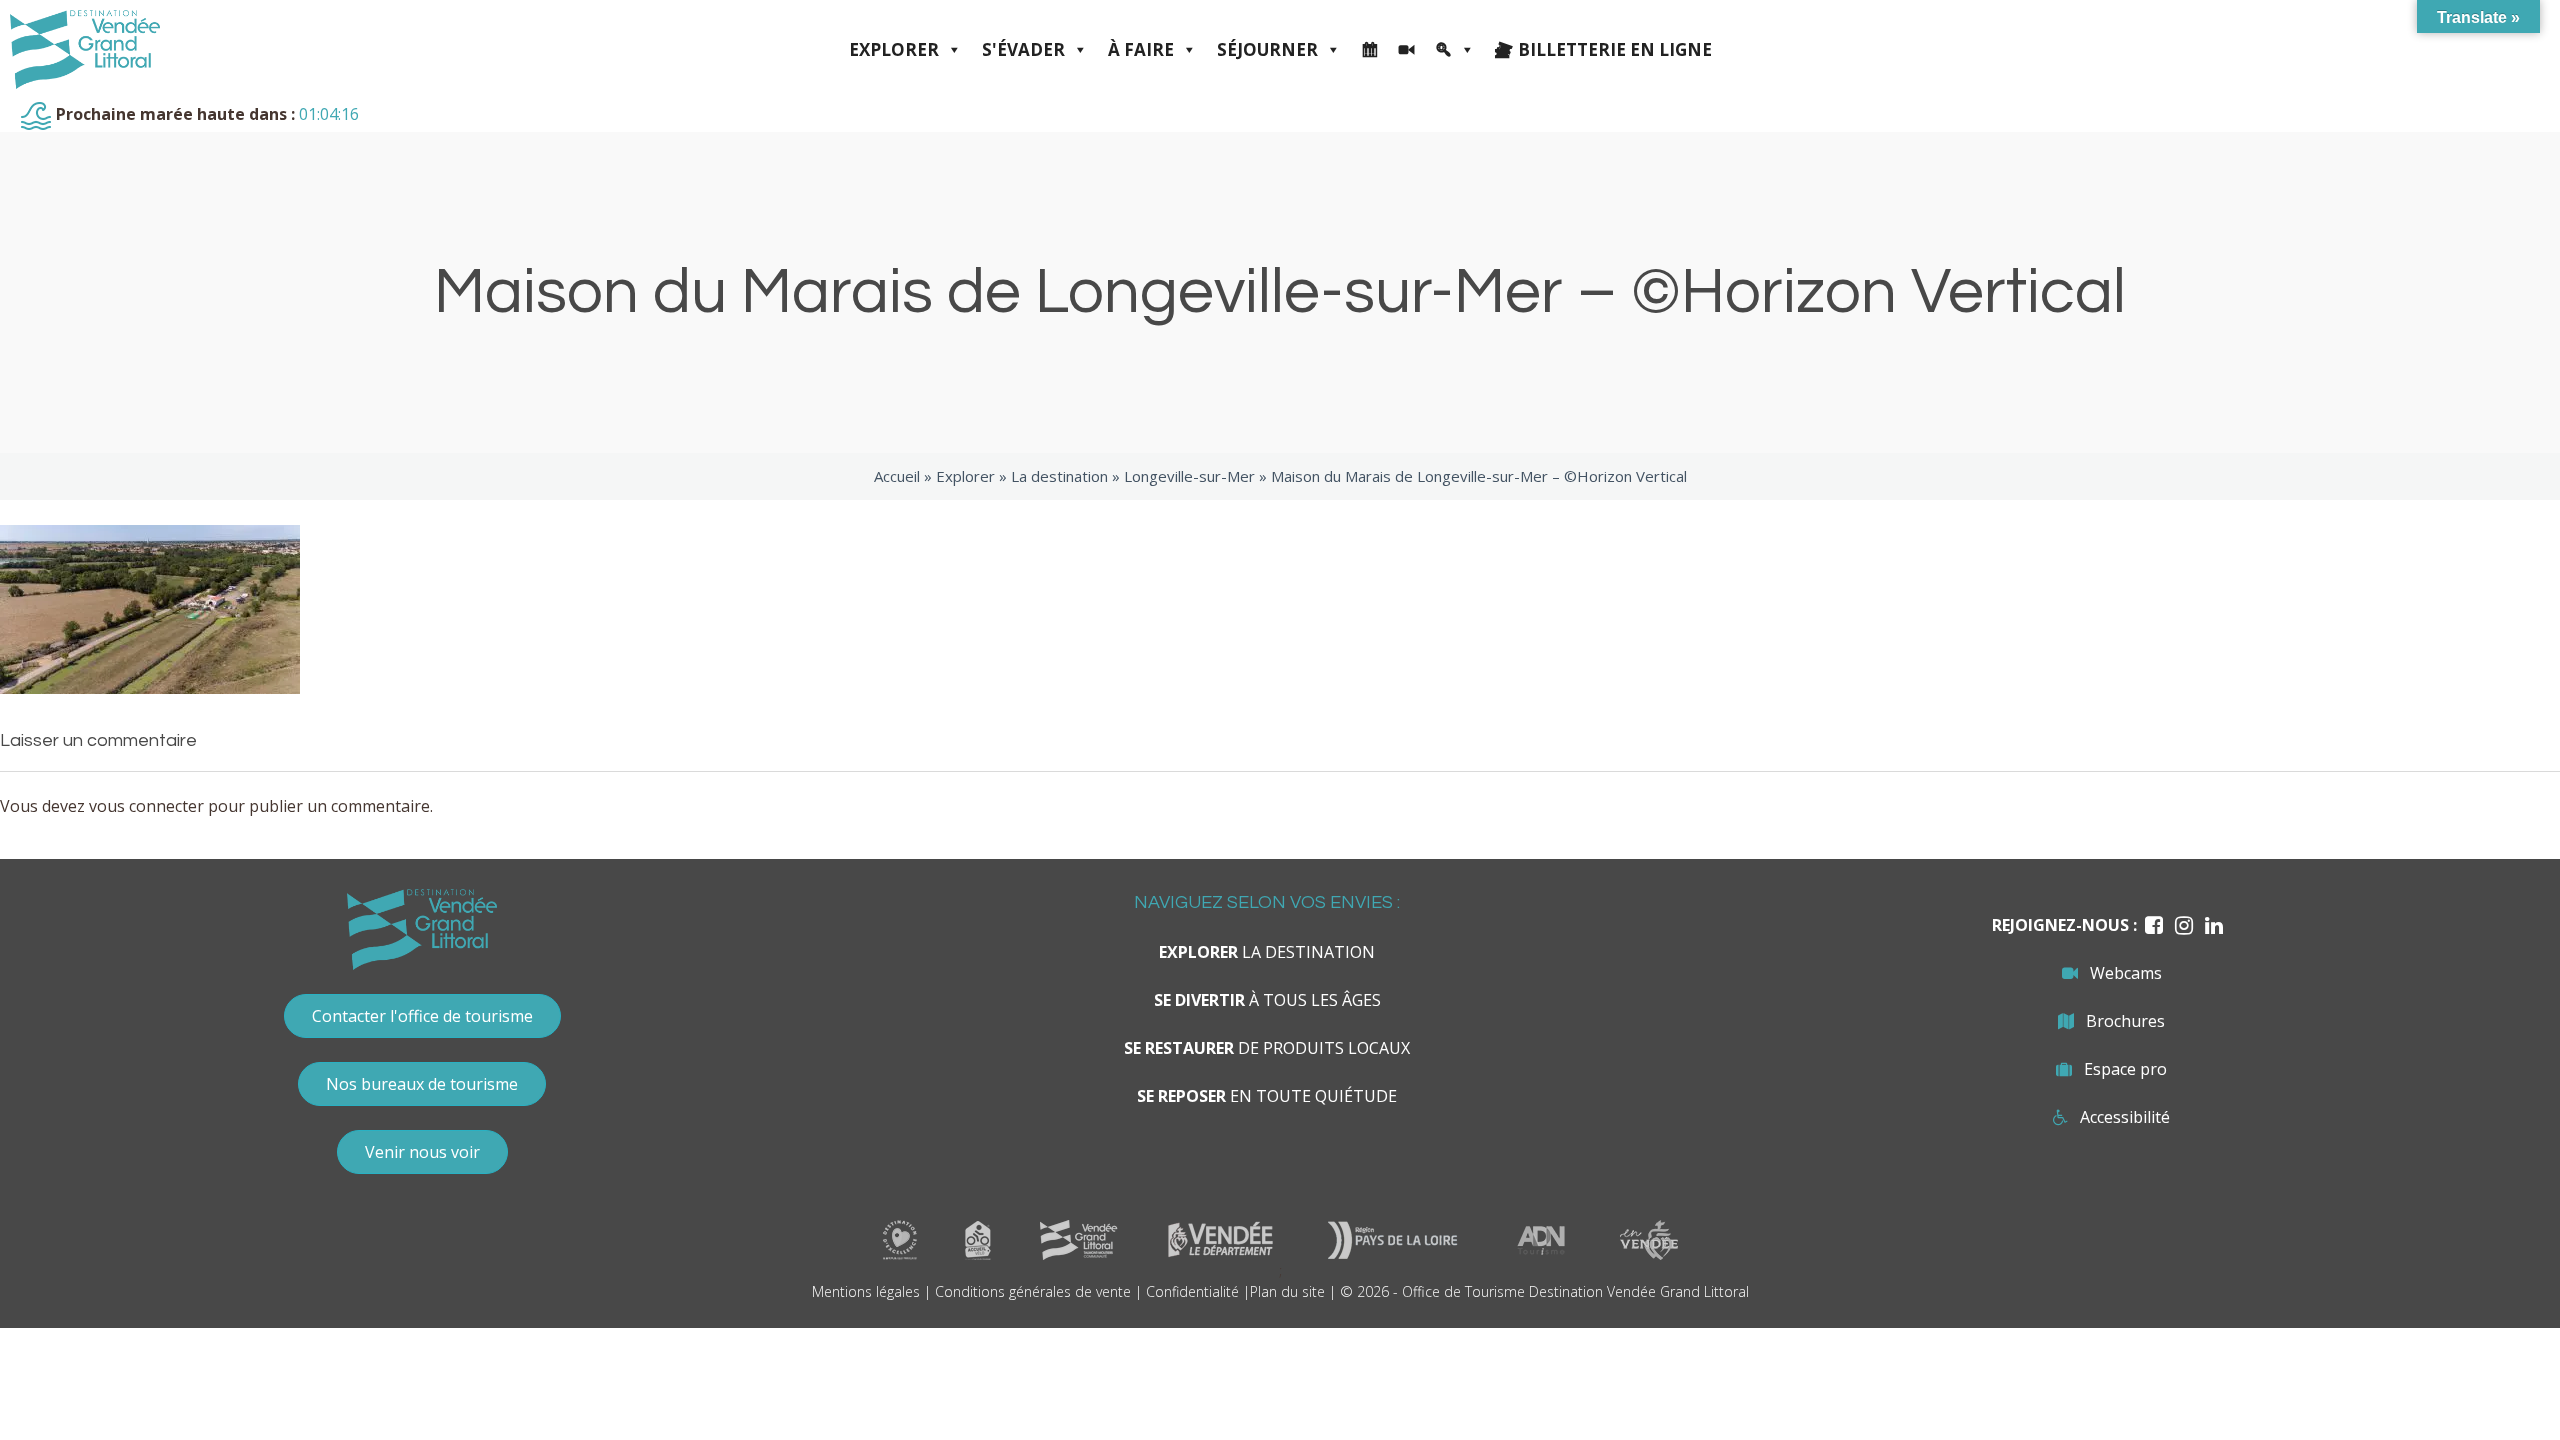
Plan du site (1287, 1291)
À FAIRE (1141, 49)
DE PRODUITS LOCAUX (1267, 1048)
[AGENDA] (1369, 50)
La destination (1059, 476)
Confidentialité (1192, 1291)
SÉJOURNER (1267, 49)
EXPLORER (894, 49)
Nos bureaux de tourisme (422, 1084)
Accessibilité (2125, 1117)
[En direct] (1406, 50)
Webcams (2126, 973)
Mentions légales (866, 1291)
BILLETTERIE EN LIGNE (1615, 49)
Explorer (965, 476)
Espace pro (2125, 1069)
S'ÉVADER (1023, 49)
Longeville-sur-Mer (1189, 476)
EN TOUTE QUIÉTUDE (1267, 1096)
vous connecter (146, 806)
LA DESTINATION (1267, 952)
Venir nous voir (422, 1152)
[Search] (1455, 50)
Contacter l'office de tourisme (422, 1016)
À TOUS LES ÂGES (1267, 1000)
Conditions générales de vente (1033, 1291)
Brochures (2125, 1021)
